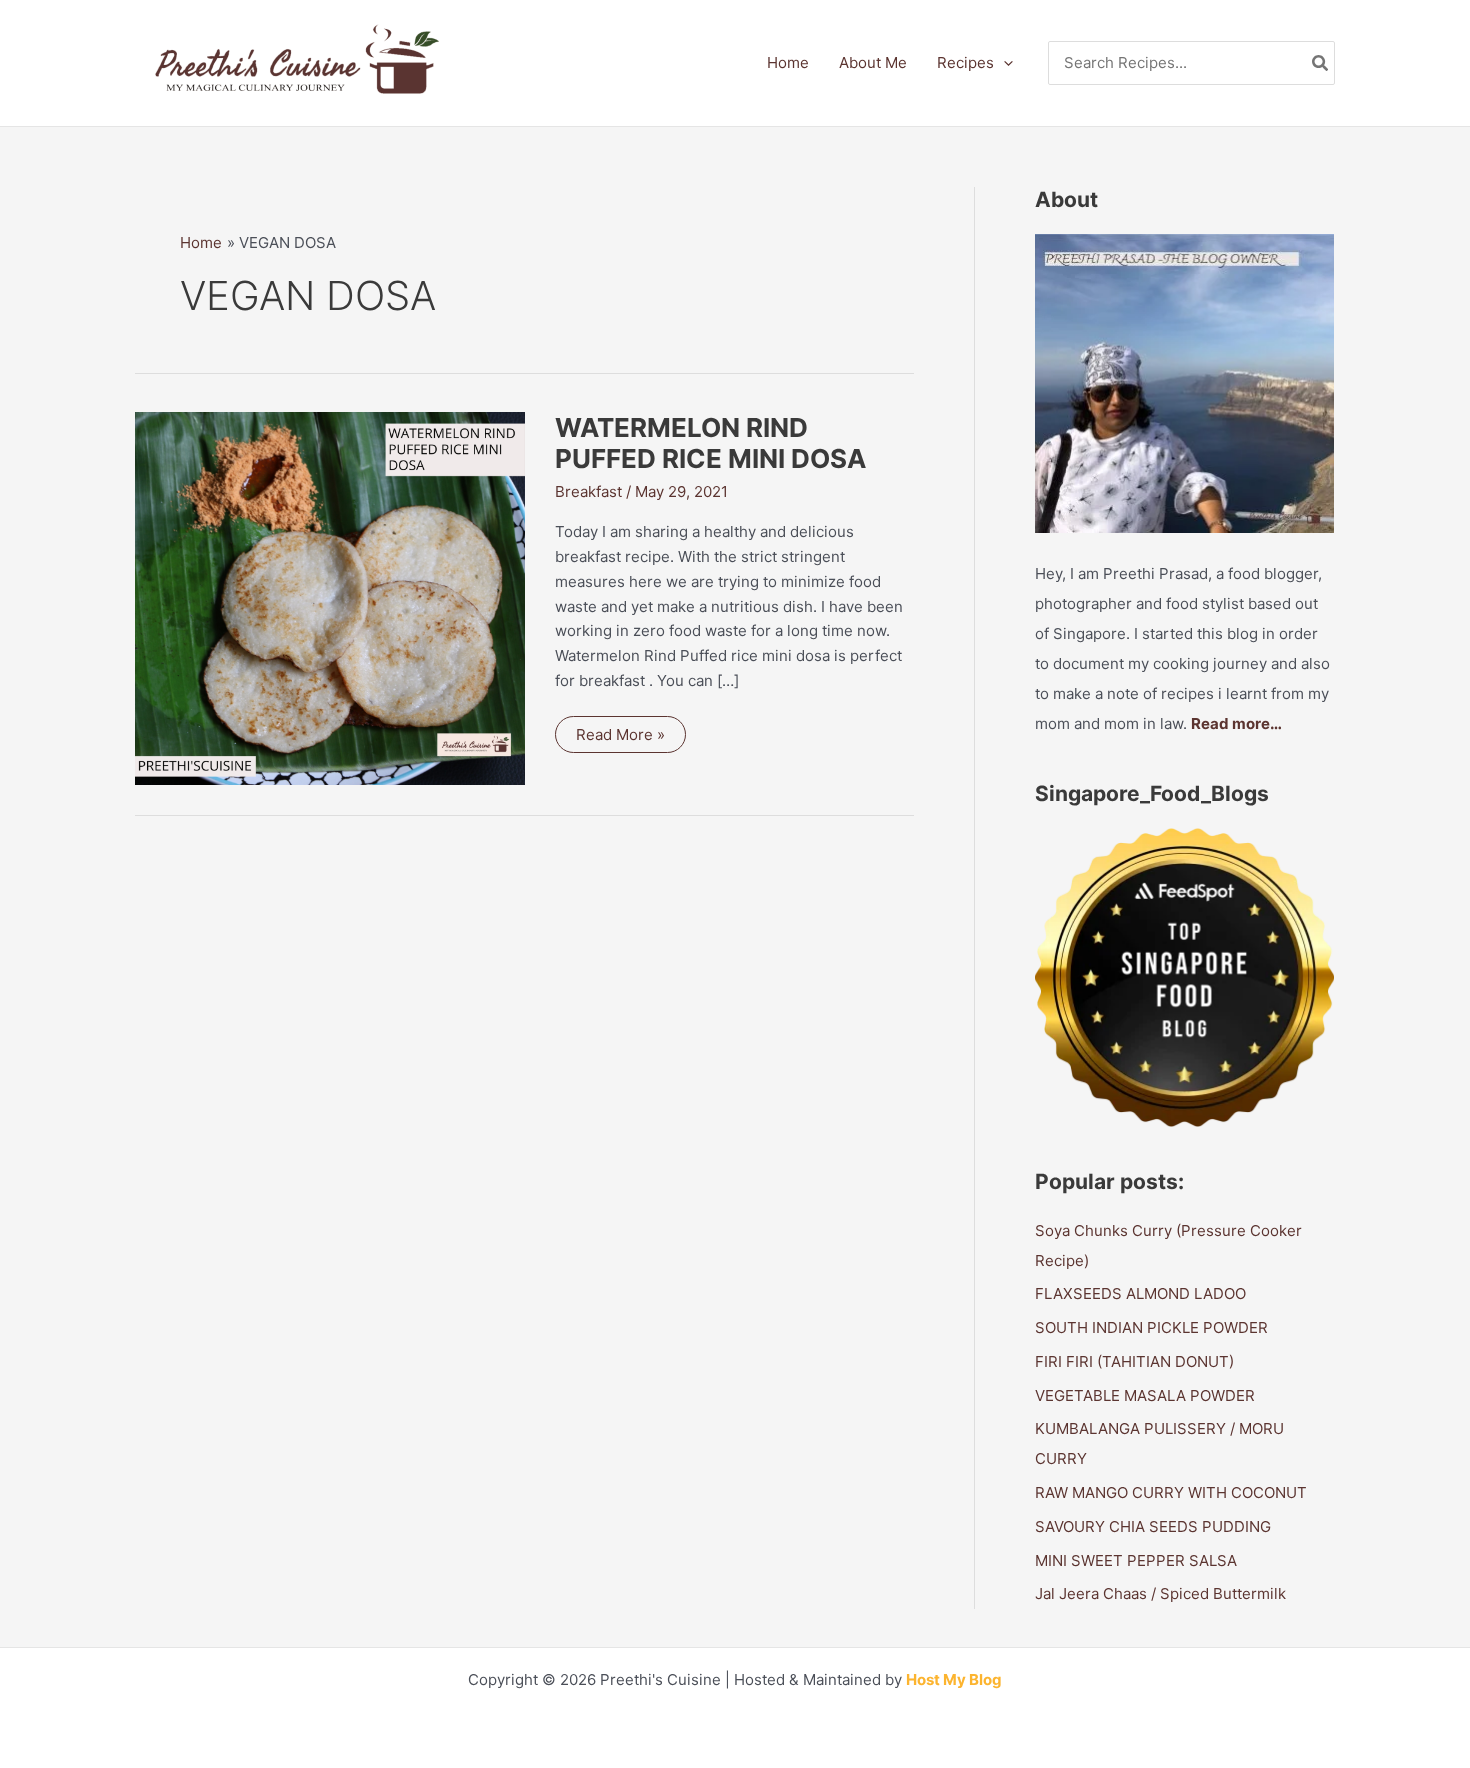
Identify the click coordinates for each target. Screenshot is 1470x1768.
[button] (1003, 63)
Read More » (626, 738)
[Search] (1321, 63)
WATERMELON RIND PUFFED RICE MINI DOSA (710, 443)
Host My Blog (954, 1679)
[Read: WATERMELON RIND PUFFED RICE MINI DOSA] (330, 597)
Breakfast (588, 491)
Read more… (1236, 723)
